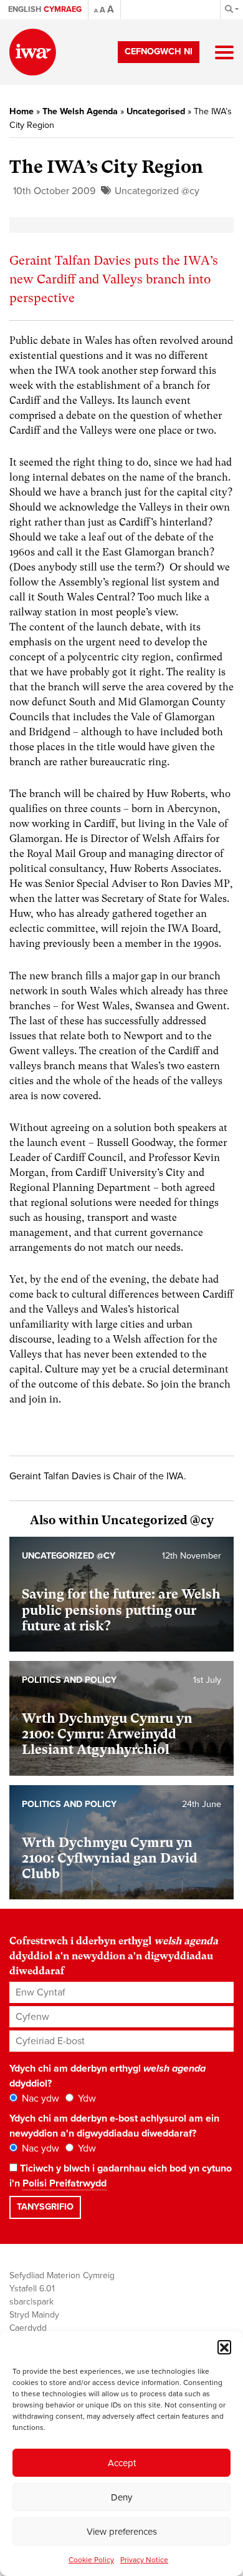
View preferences (122, 2532)
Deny (121, 2497)
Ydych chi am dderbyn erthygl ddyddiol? (107, 2076)
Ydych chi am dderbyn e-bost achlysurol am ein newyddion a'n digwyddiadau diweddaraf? (114, 2126)
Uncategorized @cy (157, 191)
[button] (224, 2347)
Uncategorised (156, 111)
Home (21, 111)
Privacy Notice (144, 2560)
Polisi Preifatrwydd (64, 2183)
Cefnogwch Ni (159, 51)
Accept (122, 2463)
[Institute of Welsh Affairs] (33, 52)
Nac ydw (39, 2099)
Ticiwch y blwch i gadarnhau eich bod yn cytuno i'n (121, 2176)
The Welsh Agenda (80, 111)
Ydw (86, 2099)
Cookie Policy (91, 2560)
